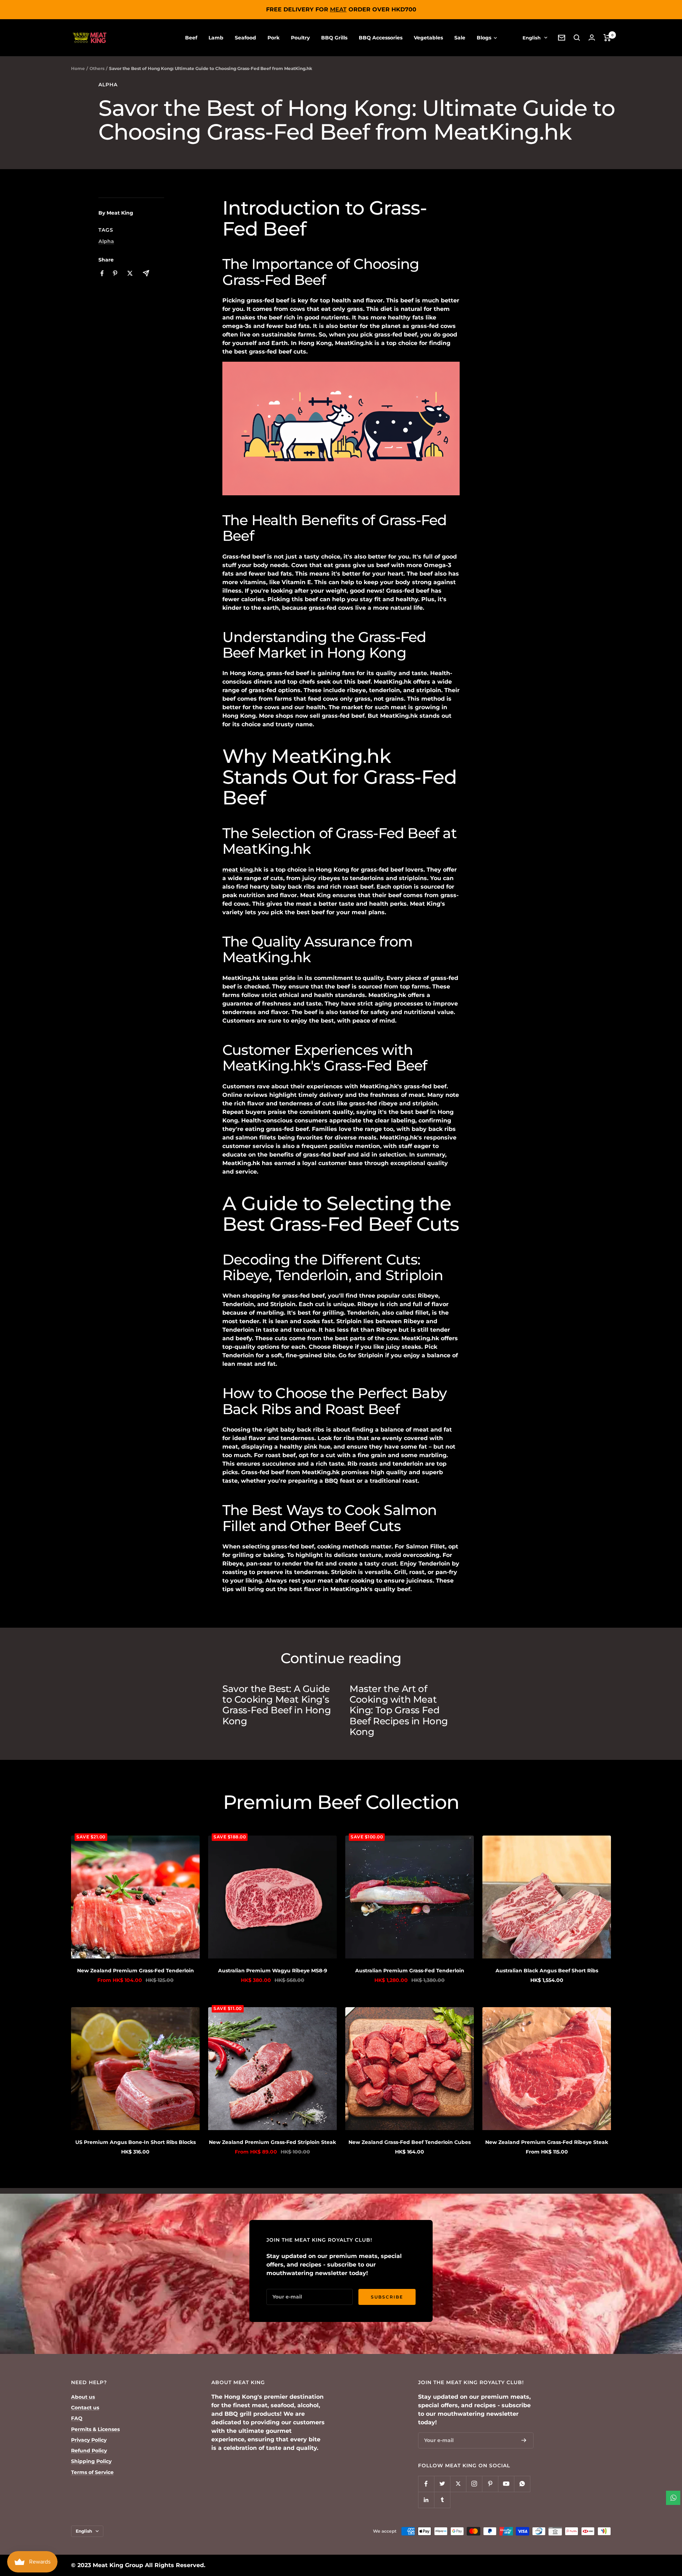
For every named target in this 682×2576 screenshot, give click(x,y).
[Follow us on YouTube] (506, 2484)
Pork (274, 38)
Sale (460, 38)
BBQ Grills (334, 38)
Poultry (300, 38)
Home (78, 68)
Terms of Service (92, 2472)
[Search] (577, 38)
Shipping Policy (91, 2461)
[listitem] (102, 273)
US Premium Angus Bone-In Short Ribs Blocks (136, 2142)
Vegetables (428, 38)
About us (83, 2397)
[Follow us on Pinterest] (490, 2484)
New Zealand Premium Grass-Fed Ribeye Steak (547, 2142)
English (532, 38)
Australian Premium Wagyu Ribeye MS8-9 (273, 1971)
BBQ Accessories (381, 38)
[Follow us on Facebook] (426, 2484)
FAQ (77, 2418)
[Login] (592, 37)
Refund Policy (89, 2451)
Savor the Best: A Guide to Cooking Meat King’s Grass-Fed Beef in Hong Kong (277, 1705)
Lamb (216, 38)
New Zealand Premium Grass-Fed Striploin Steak (272, 2142)
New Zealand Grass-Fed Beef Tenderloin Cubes (410, 2142)
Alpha (108, 85)
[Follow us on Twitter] (442, 2484)
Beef (191, 38)
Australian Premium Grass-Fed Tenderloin (410, 1971)
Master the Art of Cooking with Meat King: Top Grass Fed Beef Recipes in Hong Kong (399, 1710)
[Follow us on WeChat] (522, 2484)
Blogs (485, 38)
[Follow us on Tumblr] (442, 2500)
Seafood (245, 38)
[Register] (524, 2440)
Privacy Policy (89, 2440)
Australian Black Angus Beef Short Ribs (547, 1971)
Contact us (85, 2408)
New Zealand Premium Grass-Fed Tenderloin (136, 1971)
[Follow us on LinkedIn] (426, 2500)
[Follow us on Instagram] (474, 2484)
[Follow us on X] (458, 2484)
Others (97, 68)
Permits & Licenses (95, 2429)
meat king (238, 870)
